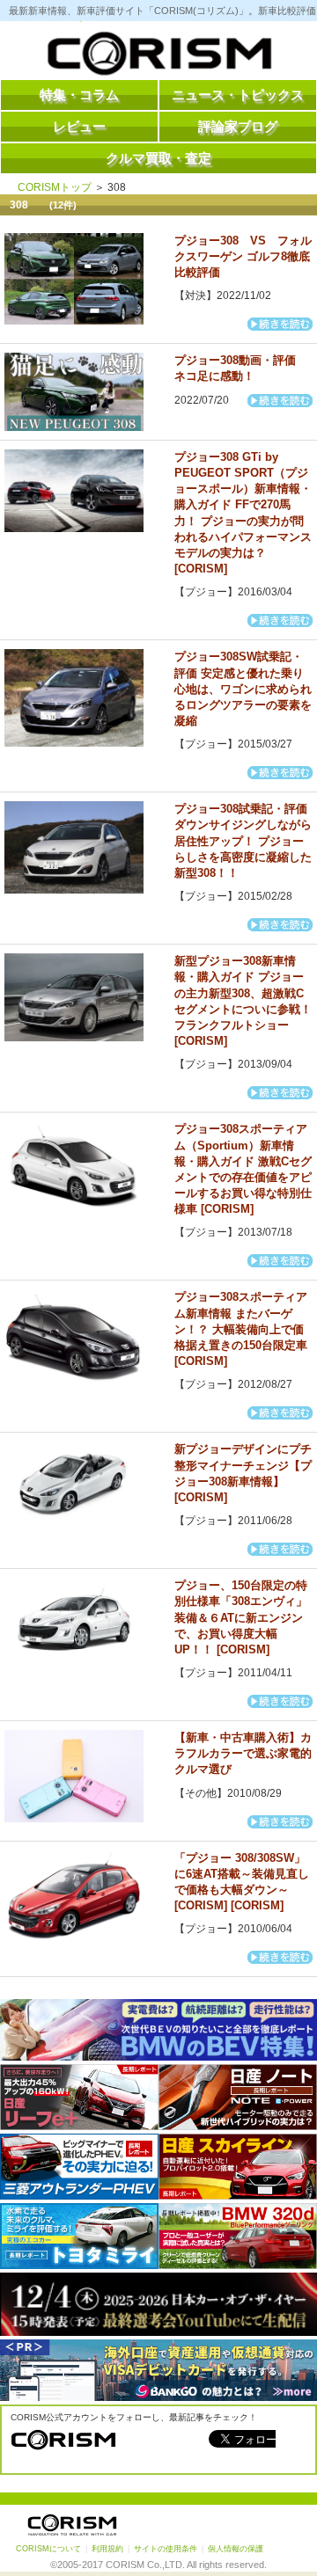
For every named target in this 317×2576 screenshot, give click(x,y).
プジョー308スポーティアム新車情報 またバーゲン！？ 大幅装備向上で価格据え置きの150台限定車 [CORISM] (241, 1329)
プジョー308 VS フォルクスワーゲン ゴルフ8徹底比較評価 (243, 256)
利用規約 (107, 2549)
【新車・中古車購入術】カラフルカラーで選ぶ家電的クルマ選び (243, 1753)
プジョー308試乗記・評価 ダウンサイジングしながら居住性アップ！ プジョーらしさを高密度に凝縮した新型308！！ (243, 841)
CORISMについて (48, 2549)
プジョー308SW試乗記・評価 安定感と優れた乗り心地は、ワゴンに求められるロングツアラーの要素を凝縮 (243, 689)
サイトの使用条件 (166, 2549)
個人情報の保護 (236, 2549)
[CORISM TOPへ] (158, 57)
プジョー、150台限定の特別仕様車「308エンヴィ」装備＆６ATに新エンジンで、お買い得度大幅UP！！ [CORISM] (241, 1617)
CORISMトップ (55, 187)
